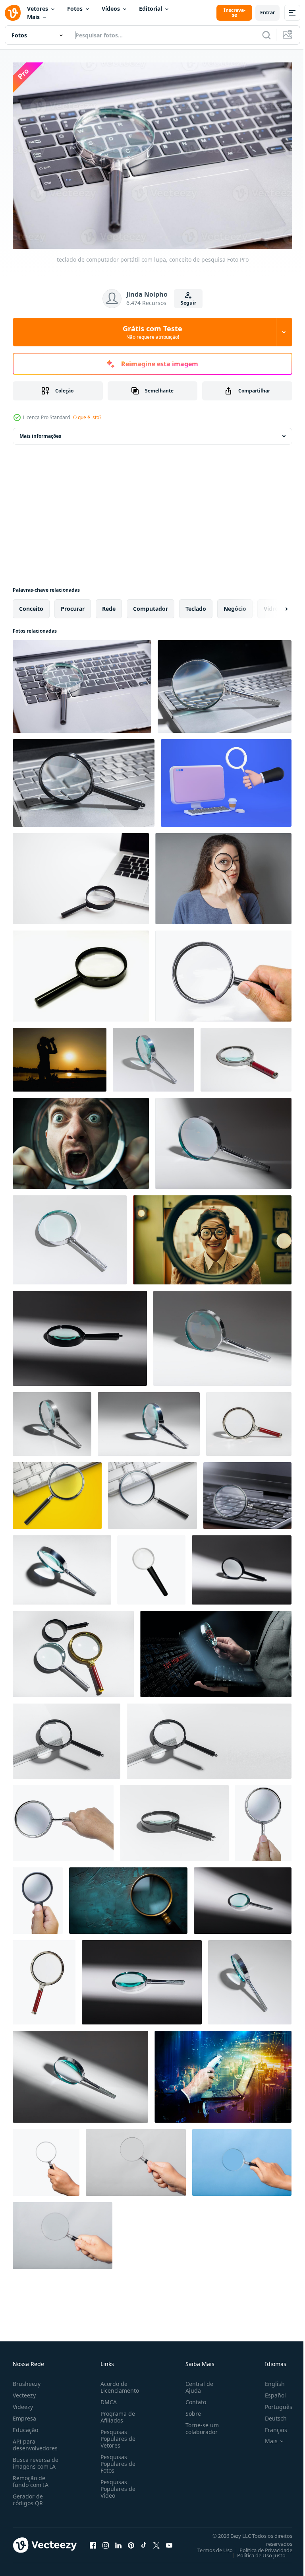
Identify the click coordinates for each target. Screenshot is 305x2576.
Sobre (190, 2410)
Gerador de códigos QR (28, 2496)
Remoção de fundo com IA (31, 2477)
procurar (73, 605)
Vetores (38, 9)
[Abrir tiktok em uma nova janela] (144, 2541)
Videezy (23, 2403)
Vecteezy (24, 2391)
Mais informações (40, 432)
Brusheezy (27, 2380)
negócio (235, 605)
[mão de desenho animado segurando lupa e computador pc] (226, 779)
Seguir (188, 303)
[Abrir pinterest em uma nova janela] (131, 2541)
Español (269, 2391)
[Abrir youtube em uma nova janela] (169, 2541)
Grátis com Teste (152, 332)
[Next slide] (274, 605)
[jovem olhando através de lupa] (223, 875)
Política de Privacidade (260, 2546)
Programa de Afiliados (116, 2413)
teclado (196, 605)
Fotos (75, 9)
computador (151, 605)
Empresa (24, 2414)
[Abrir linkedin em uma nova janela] (118, 2541)
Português (273, 2403)
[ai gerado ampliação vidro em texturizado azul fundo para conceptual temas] (128, 1897)
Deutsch (270, 2414)
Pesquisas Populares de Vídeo (116, 2485)
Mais (33, 17)
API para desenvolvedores (35, 2441)
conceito (31, 605)
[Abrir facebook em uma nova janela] (93, 2541)
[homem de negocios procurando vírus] (216, 1650)
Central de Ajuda (196, 2383)
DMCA (107, 2398)
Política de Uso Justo (255, 2551)
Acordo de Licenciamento (118, 2383)
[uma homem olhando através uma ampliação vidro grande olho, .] (81, 1139)
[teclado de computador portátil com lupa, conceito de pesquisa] (82, 683)
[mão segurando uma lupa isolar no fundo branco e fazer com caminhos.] (223, 972)
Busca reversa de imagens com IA (36, 2459)
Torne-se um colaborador (199, 2424)
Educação (25, 2426)
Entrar (267, 13)
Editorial (151, 9)
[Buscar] (266, 35)
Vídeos (111, 9)
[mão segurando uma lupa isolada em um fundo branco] (63, 1819)
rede (109, 605)
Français (270, 2426)
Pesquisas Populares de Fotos (116, 2460)
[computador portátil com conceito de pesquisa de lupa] (57, 1492)
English (269, 2380)
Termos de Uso (209, 2546)
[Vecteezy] (13, 13)
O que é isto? (87, 417)
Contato (193, 2398)
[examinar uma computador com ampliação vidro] (223, 2073)
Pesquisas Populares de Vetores (116, 2435)
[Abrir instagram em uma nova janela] (106, 2541)
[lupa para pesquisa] (152, 1566)
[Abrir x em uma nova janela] (156, 2541)
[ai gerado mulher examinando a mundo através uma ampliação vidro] (212, 1236)
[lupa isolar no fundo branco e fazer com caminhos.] (81, 972)
